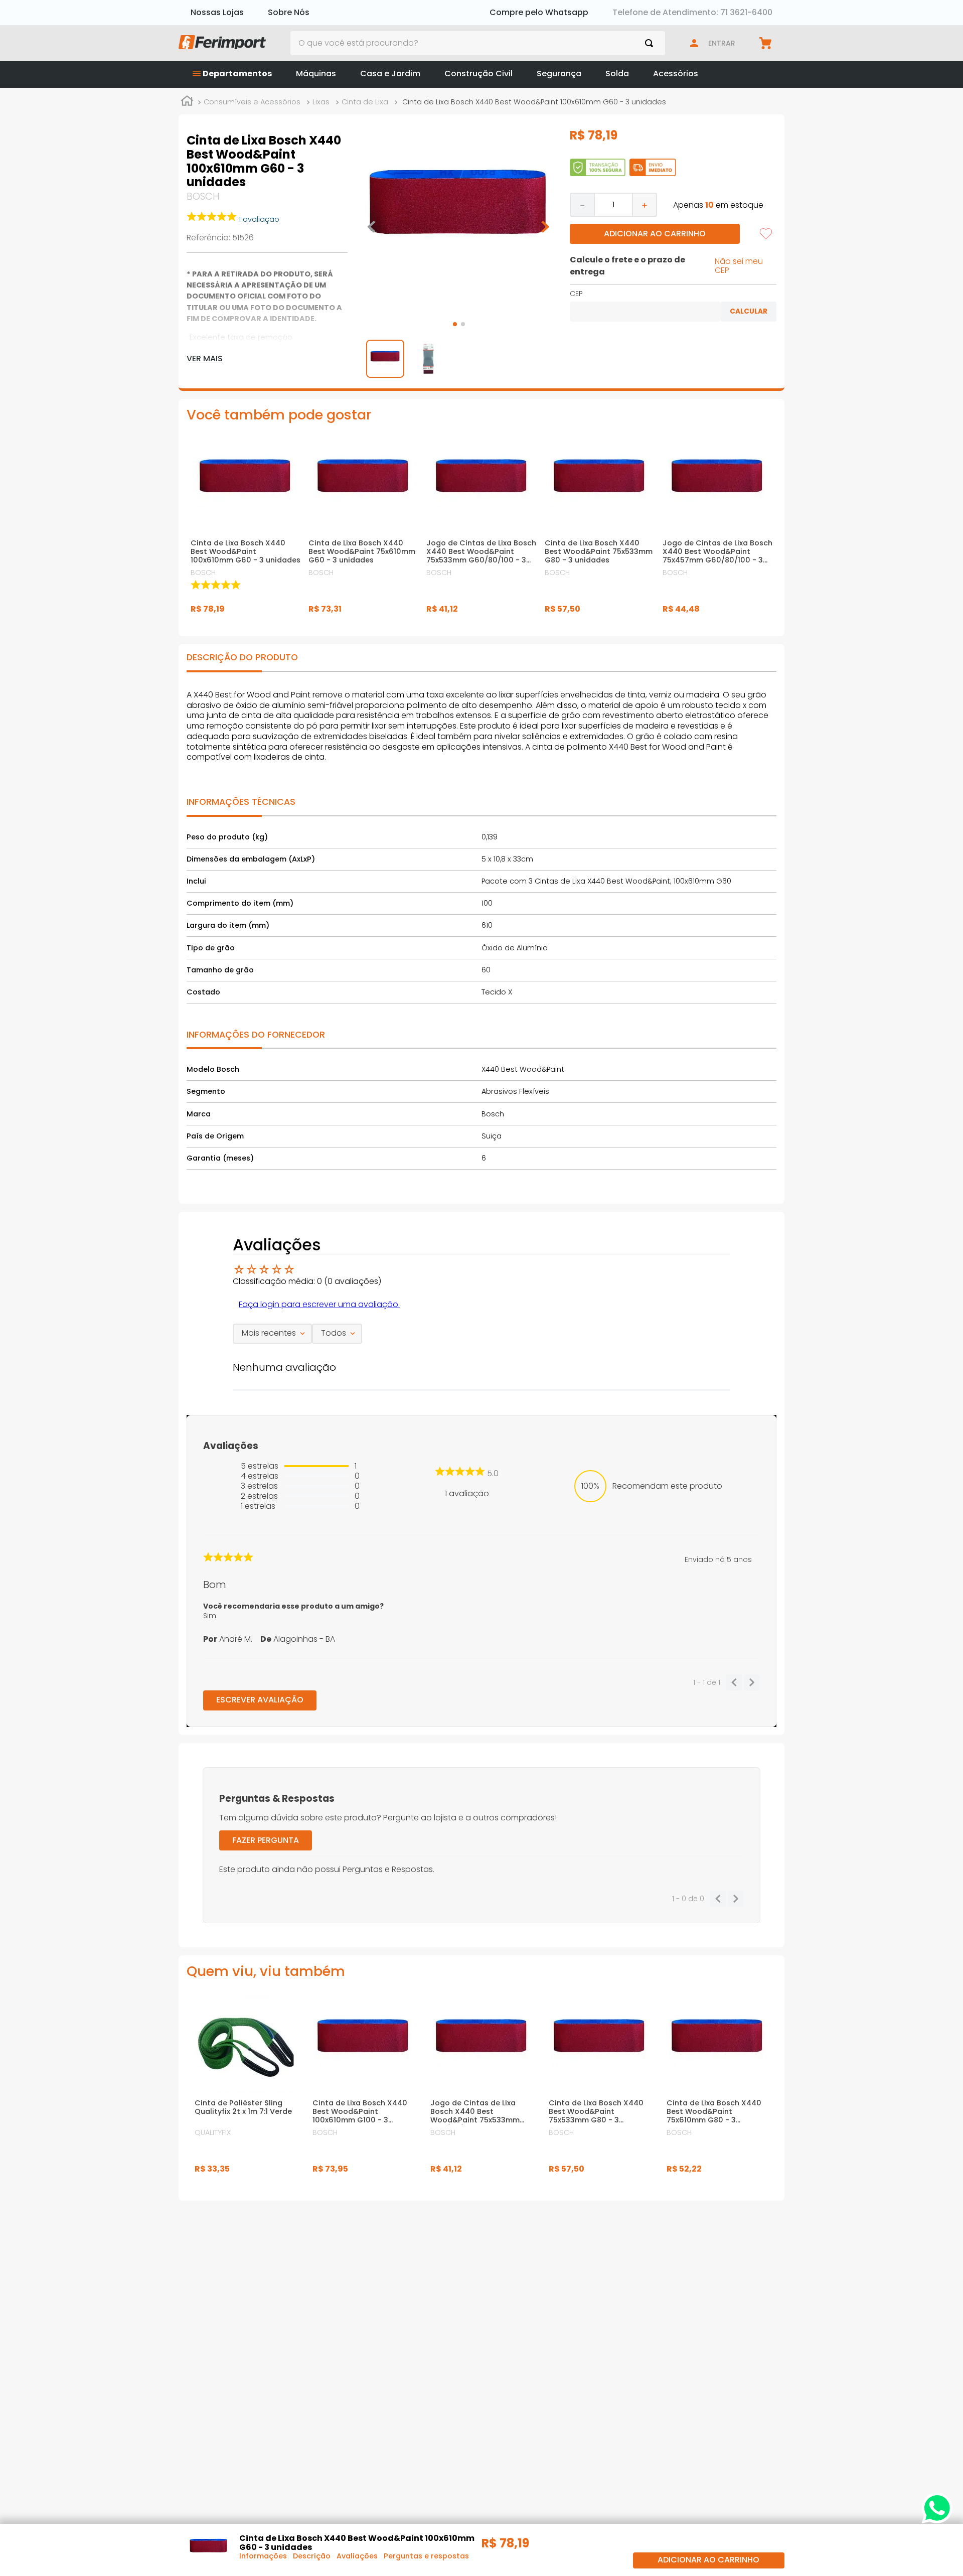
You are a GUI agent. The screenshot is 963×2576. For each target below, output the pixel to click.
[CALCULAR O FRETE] (749, 312)
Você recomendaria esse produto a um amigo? (293, 1606)
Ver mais (205, 359)
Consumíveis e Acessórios (252, 102)
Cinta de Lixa (365, 102)
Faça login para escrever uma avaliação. (319, 1304)
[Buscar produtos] (651, 43)
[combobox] (478, 43)
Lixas (321, 102)
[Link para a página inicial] (187, 102)
